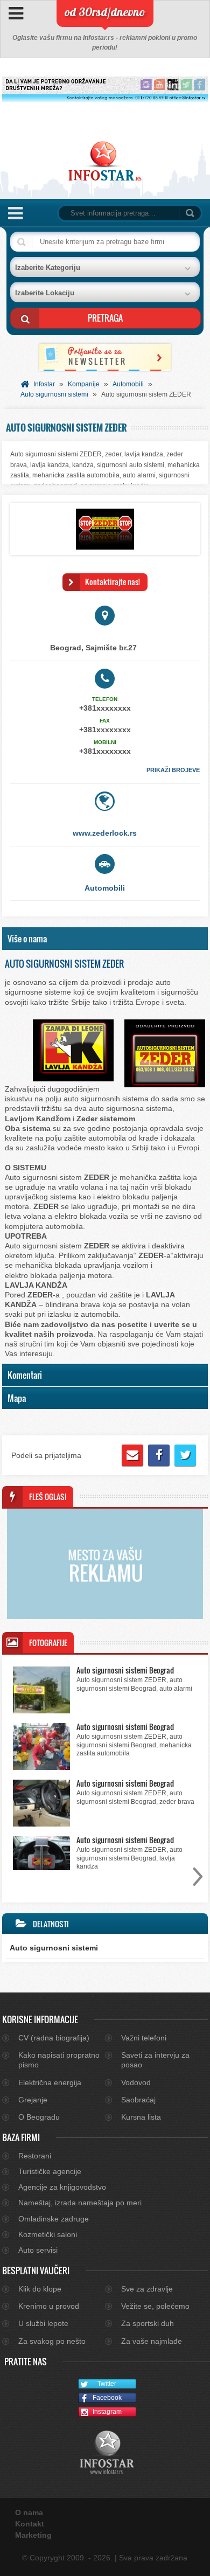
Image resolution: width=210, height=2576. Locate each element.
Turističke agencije (50, 2171)
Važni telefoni (144, 2038)
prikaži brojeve (173, 770)
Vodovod (136, 2082)
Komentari (25, 1375)
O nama (29, 2512)
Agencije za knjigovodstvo (62, 2187)
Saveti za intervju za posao (155, 2060)
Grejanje (33, 2100)
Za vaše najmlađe (152, 2341)
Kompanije (84, 384)
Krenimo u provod (49, 2306)
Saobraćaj (138, 2100)
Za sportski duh (148, 2323)
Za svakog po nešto (52, 2341)
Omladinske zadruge (54, 2219)
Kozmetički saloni (48, 2234)
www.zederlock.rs (105, 833)
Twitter (107, 2384)
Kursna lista (141, 2117)
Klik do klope (40, 2289)
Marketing (33, 2535)
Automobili (128, 384)
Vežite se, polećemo (155, 2306)
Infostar (44, 384)
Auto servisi (38, 2250)
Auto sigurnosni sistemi (54, 394)
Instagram (107, 2412)
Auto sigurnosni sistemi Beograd (125, 1670)
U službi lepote (43, 2323)
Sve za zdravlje (147, 2289)
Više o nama (27, 938)
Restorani (35, 2156)
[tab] (105, 939)
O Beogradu (39, 2117)
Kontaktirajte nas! (113, 582)
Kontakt (30, 2524)
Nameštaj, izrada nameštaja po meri (80, 2203)
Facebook (107, 2398)
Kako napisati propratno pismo (59, 2060)
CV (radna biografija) (54, 2038)
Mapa (17, 1398)
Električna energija (50, 2082)
